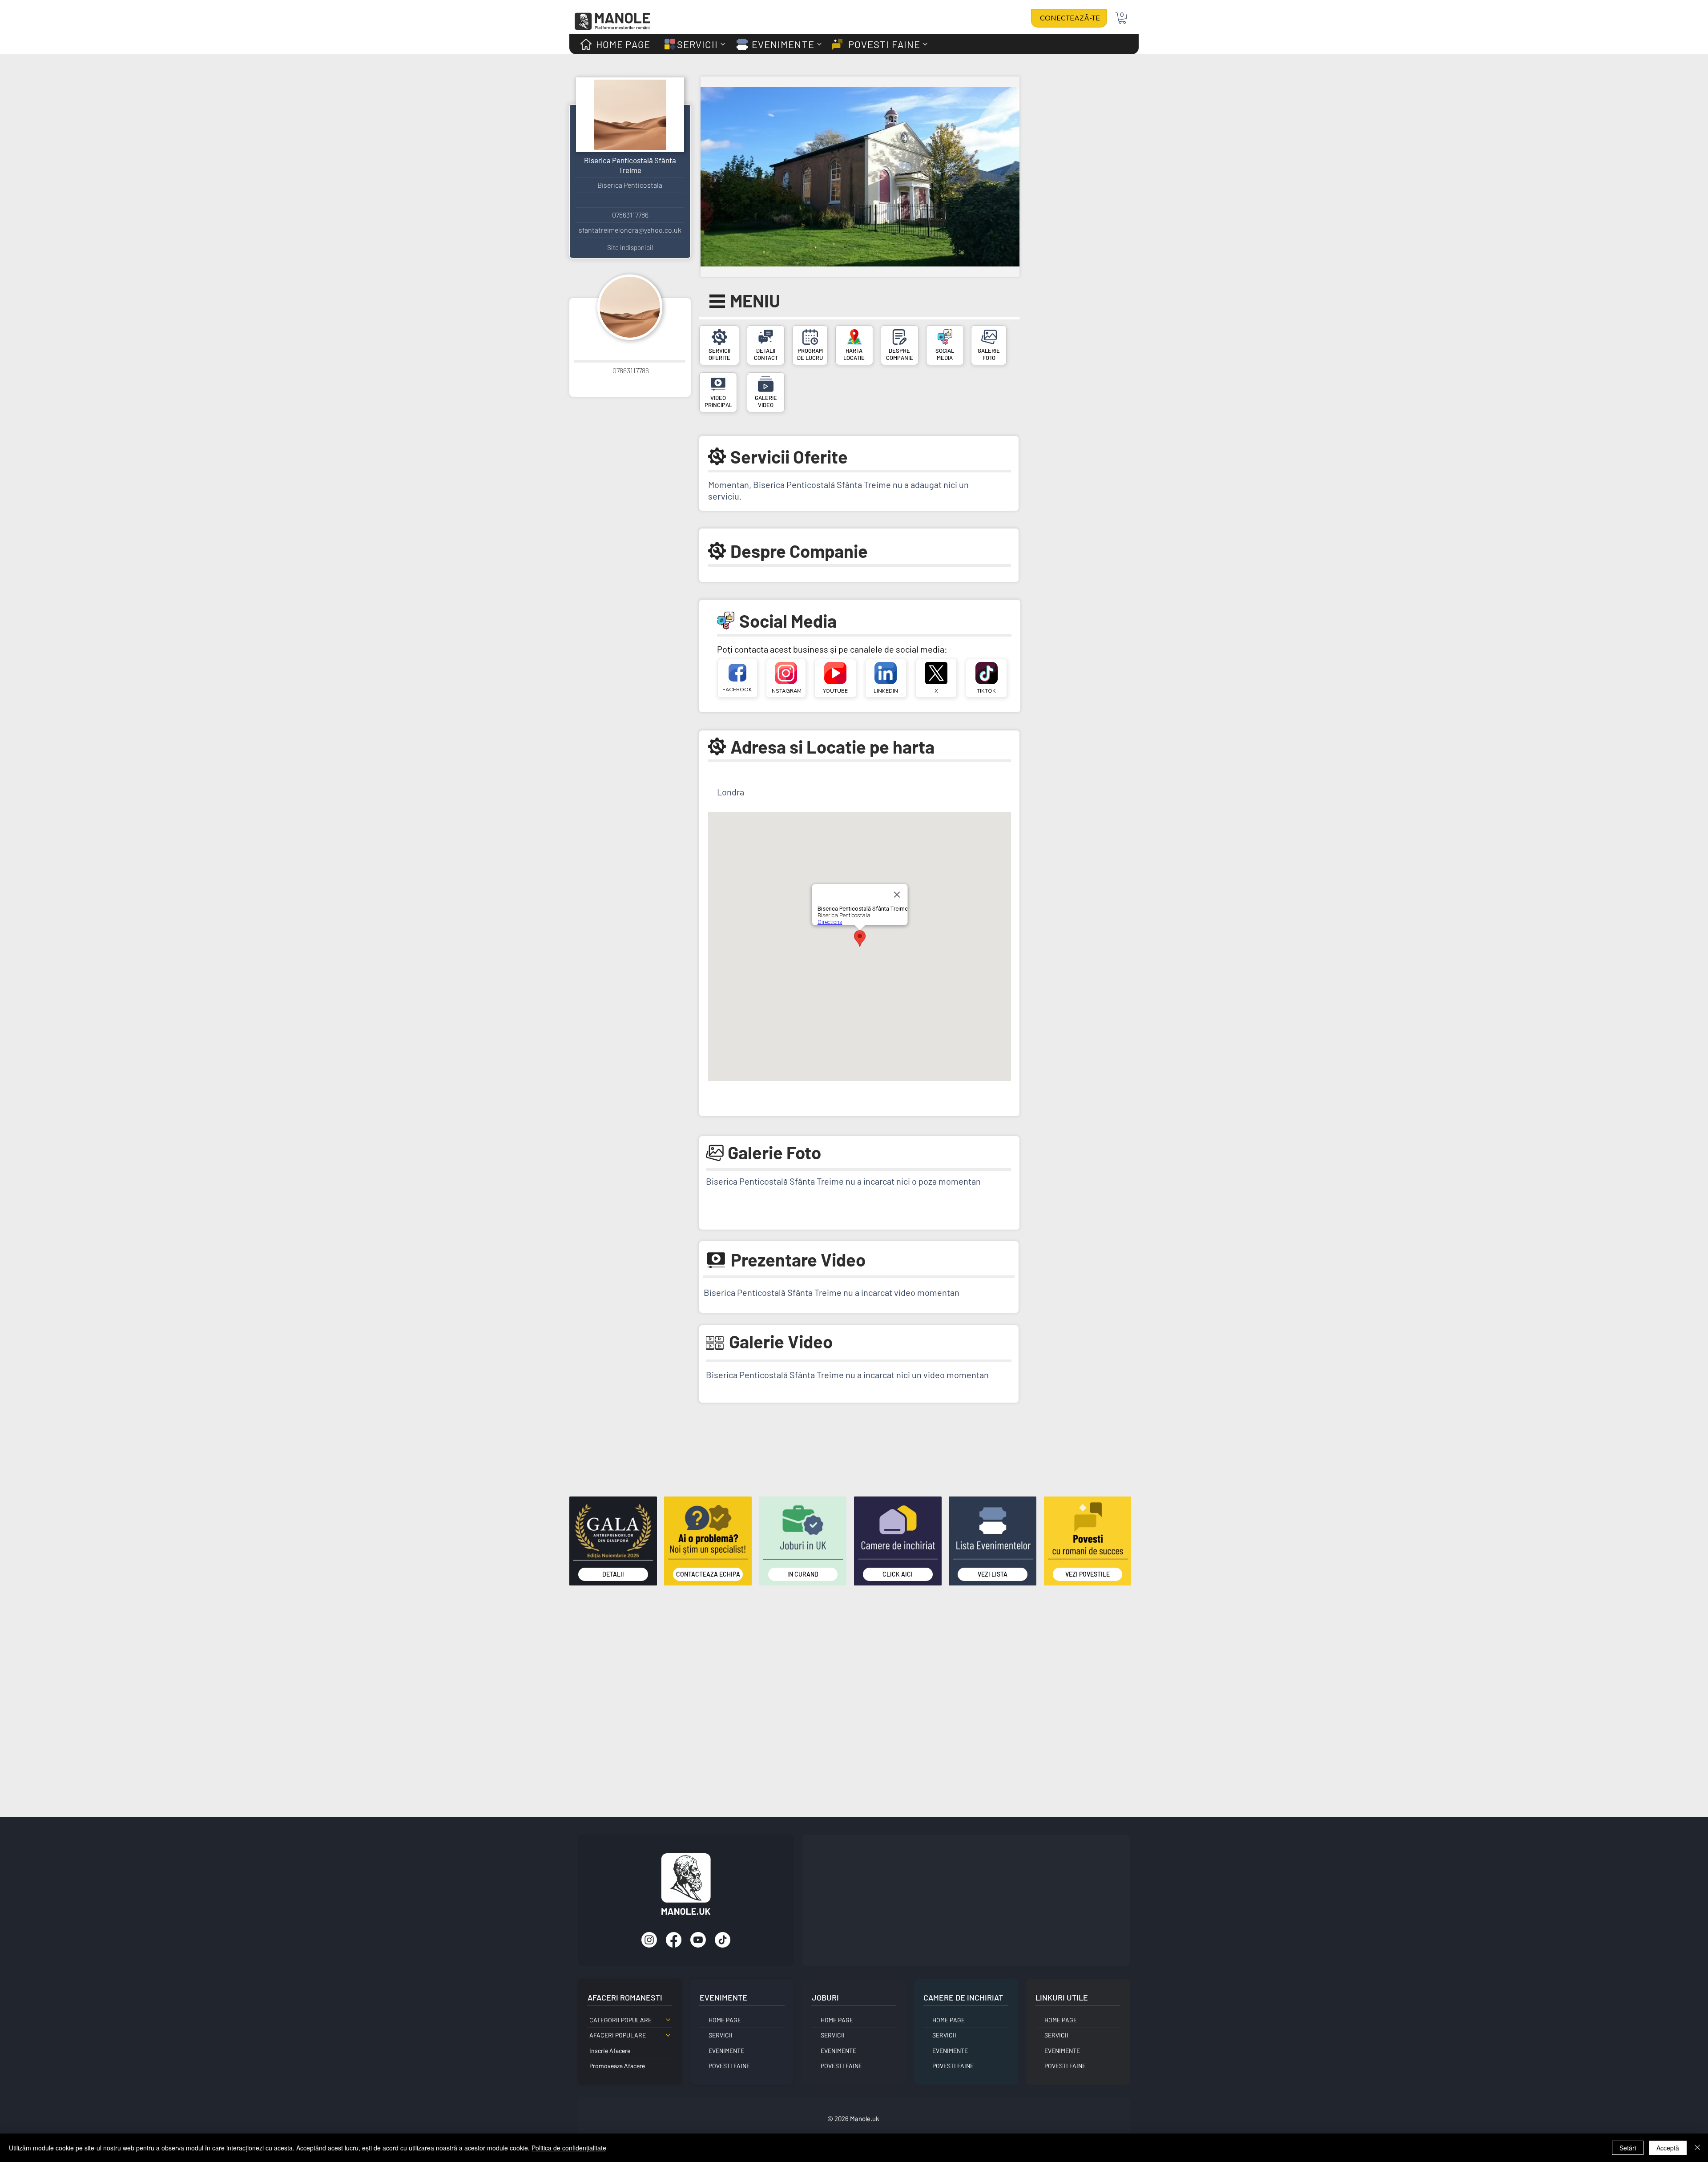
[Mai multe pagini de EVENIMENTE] (819, 44)
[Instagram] (649, 1940)
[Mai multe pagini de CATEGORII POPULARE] (668, 2020)
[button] (1122, 18)
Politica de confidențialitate (569, 2148)
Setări (1628, 2148)
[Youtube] (698, 1940)
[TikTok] (723, 1940)
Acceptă (1668, 2148)
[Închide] (1697, 2148)
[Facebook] (674, 1940)
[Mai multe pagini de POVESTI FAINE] (925, 44)
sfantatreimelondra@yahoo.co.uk (630, 230)
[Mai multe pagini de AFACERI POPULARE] (668, 2035)
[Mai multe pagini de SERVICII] (723, 44)
